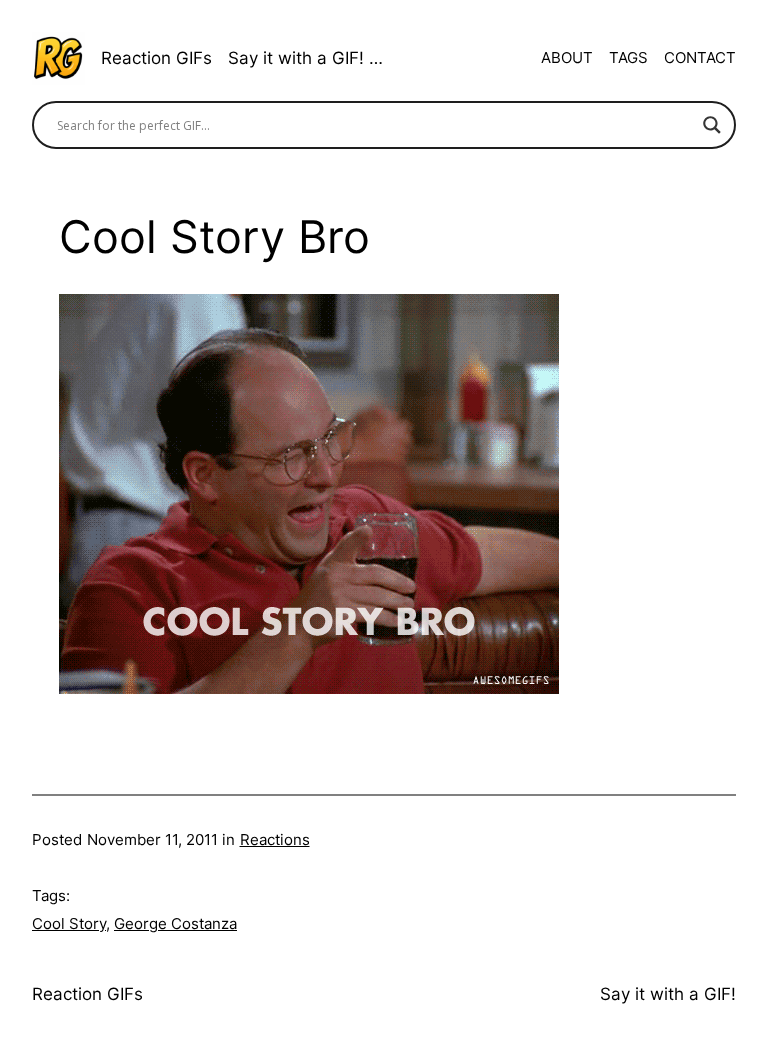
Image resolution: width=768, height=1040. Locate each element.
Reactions (275, 839)
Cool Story (69, 923)
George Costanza (175, 923)
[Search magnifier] (712, 125)
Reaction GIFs (156, 58)
